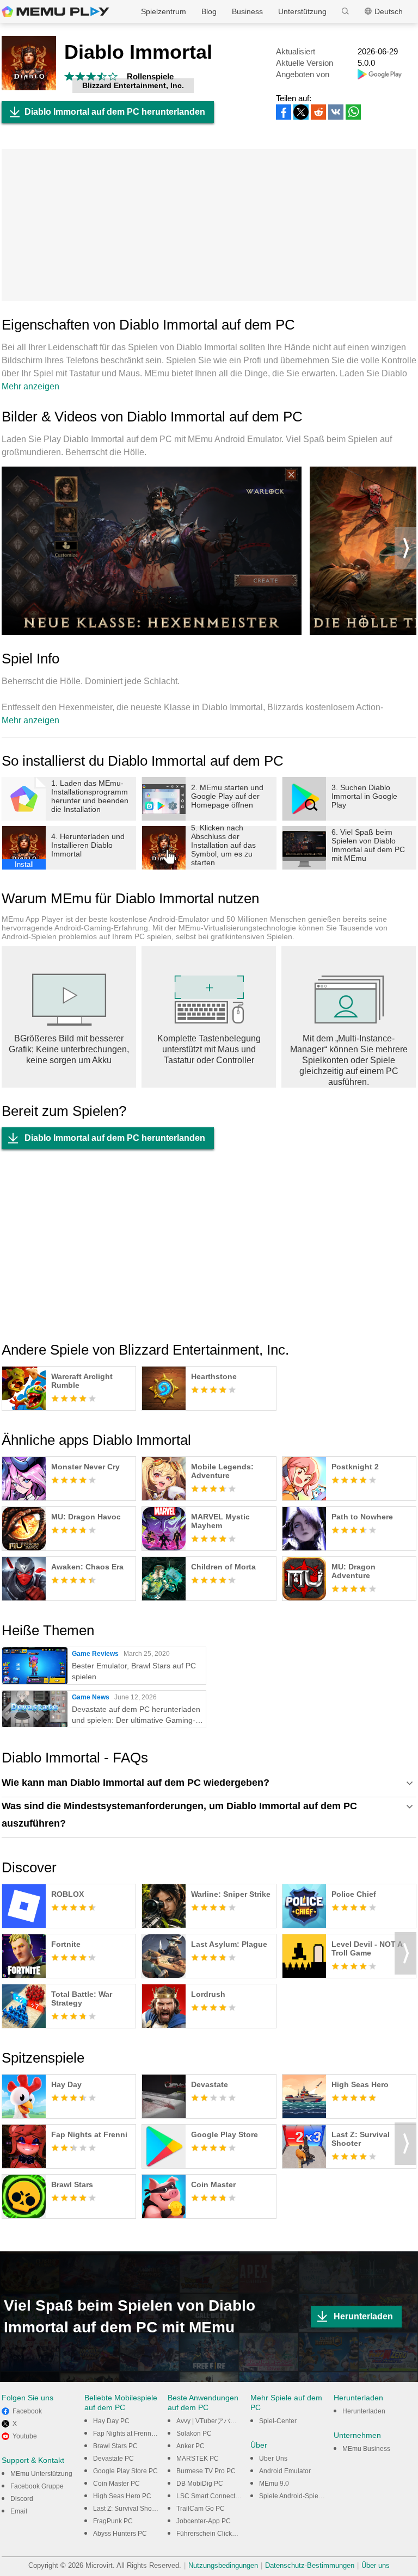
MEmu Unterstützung (41, 2474)
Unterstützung (302, 11)
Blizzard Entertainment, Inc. (133, 85)
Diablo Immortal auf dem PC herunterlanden (115, 112)
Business (247, 11)
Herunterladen (363, 2316)
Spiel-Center (278, 2421)
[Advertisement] (209, 225)
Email (19, 2511)
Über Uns (273, 2459)
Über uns (376, 2565)
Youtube (25, 2436)
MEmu (56, 11)
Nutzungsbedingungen (223, 2565)
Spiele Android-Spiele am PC (302, 2496)
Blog (209, 11)
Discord (22, 2499)
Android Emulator (285, 2471)
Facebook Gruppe (37, 2486)
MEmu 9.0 (274, 2484)
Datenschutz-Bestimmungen (310, 2565)
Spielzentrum (164, 11)
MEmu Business (366, 2449)
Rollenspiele (150, 76)
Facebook (27, 2411)
